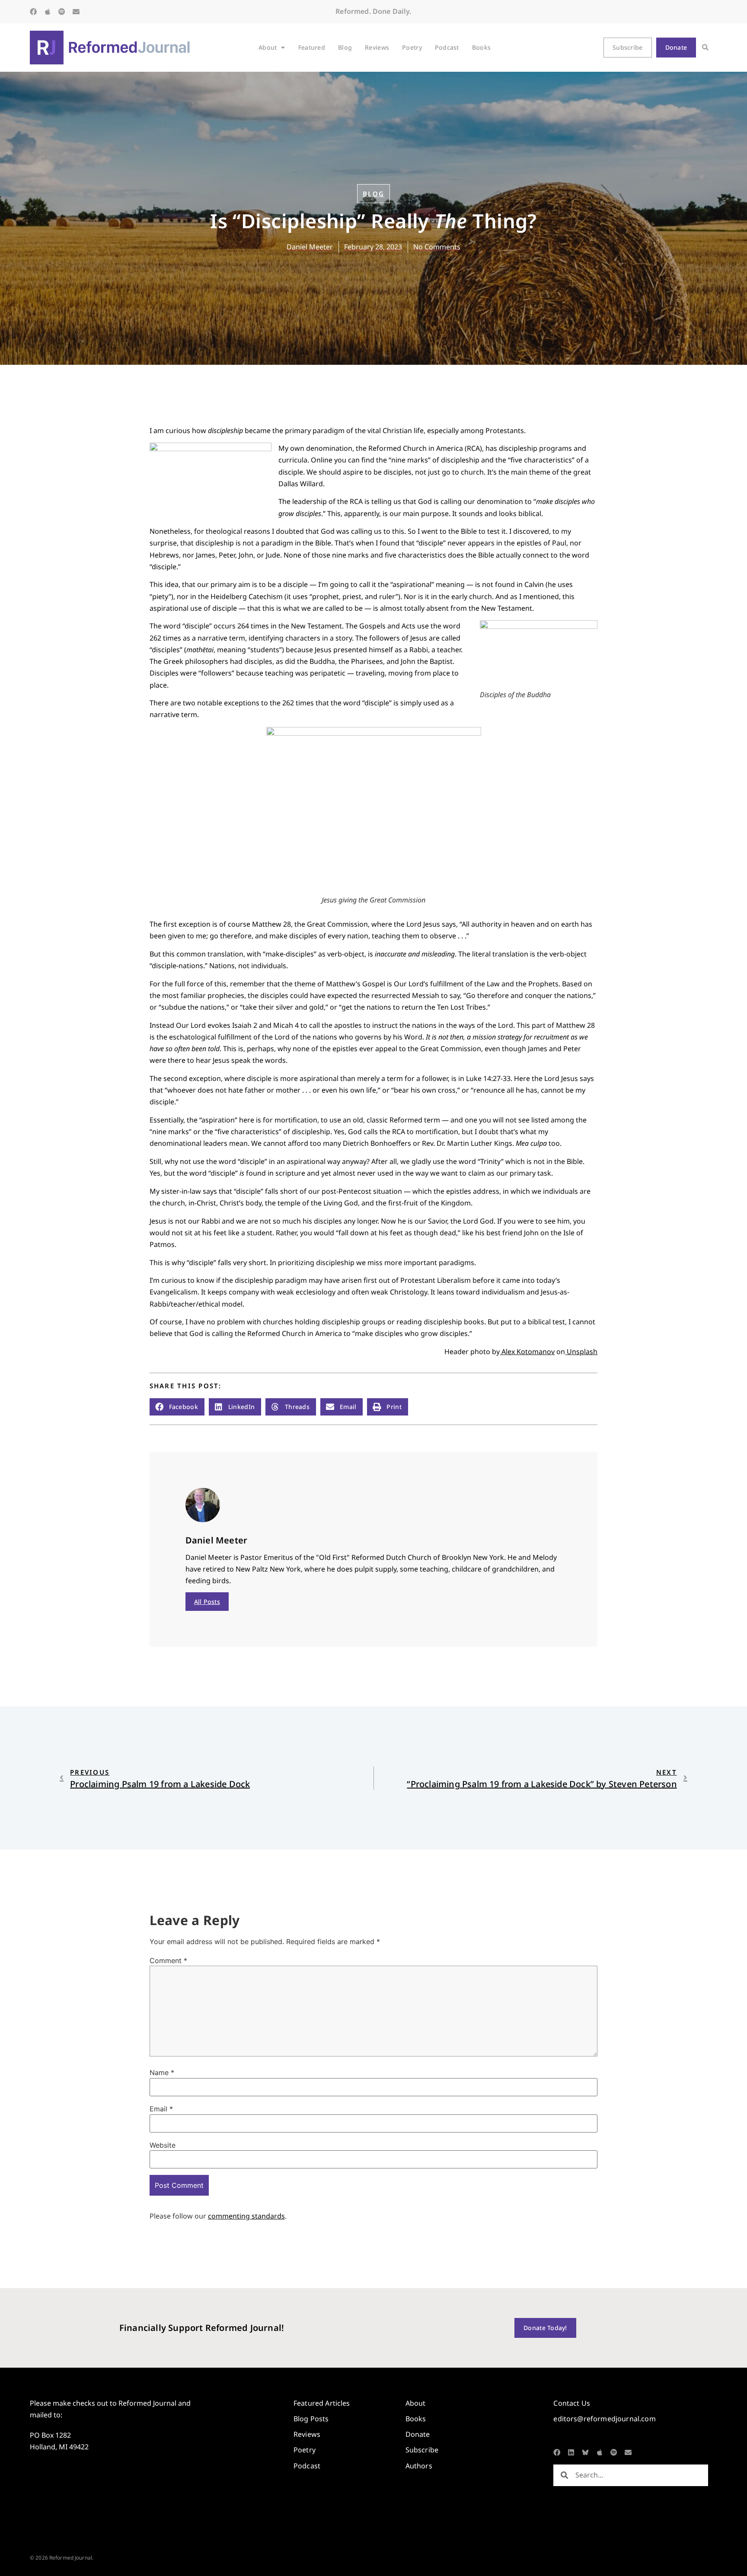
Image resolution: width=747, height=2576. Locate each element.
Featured (312, 47)
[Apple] (48, 12)
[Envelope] (76, 12)
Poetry (412, 47)
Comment (168, 1961)
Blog (345, 47)
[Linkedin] (571, 2452)
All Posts (207, 1602)
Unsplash (581, 1352)
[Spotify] (62, 12)
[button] (705, 48)
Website (163, 2145)
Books (481, 47)
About (268, 47)
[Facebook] (33, 12)
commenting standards (246, 2216)
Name (162, 2072)
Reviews (377, 47)
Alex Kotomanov (527, 1352)
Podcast (447, 47)
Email (161, 2109)
